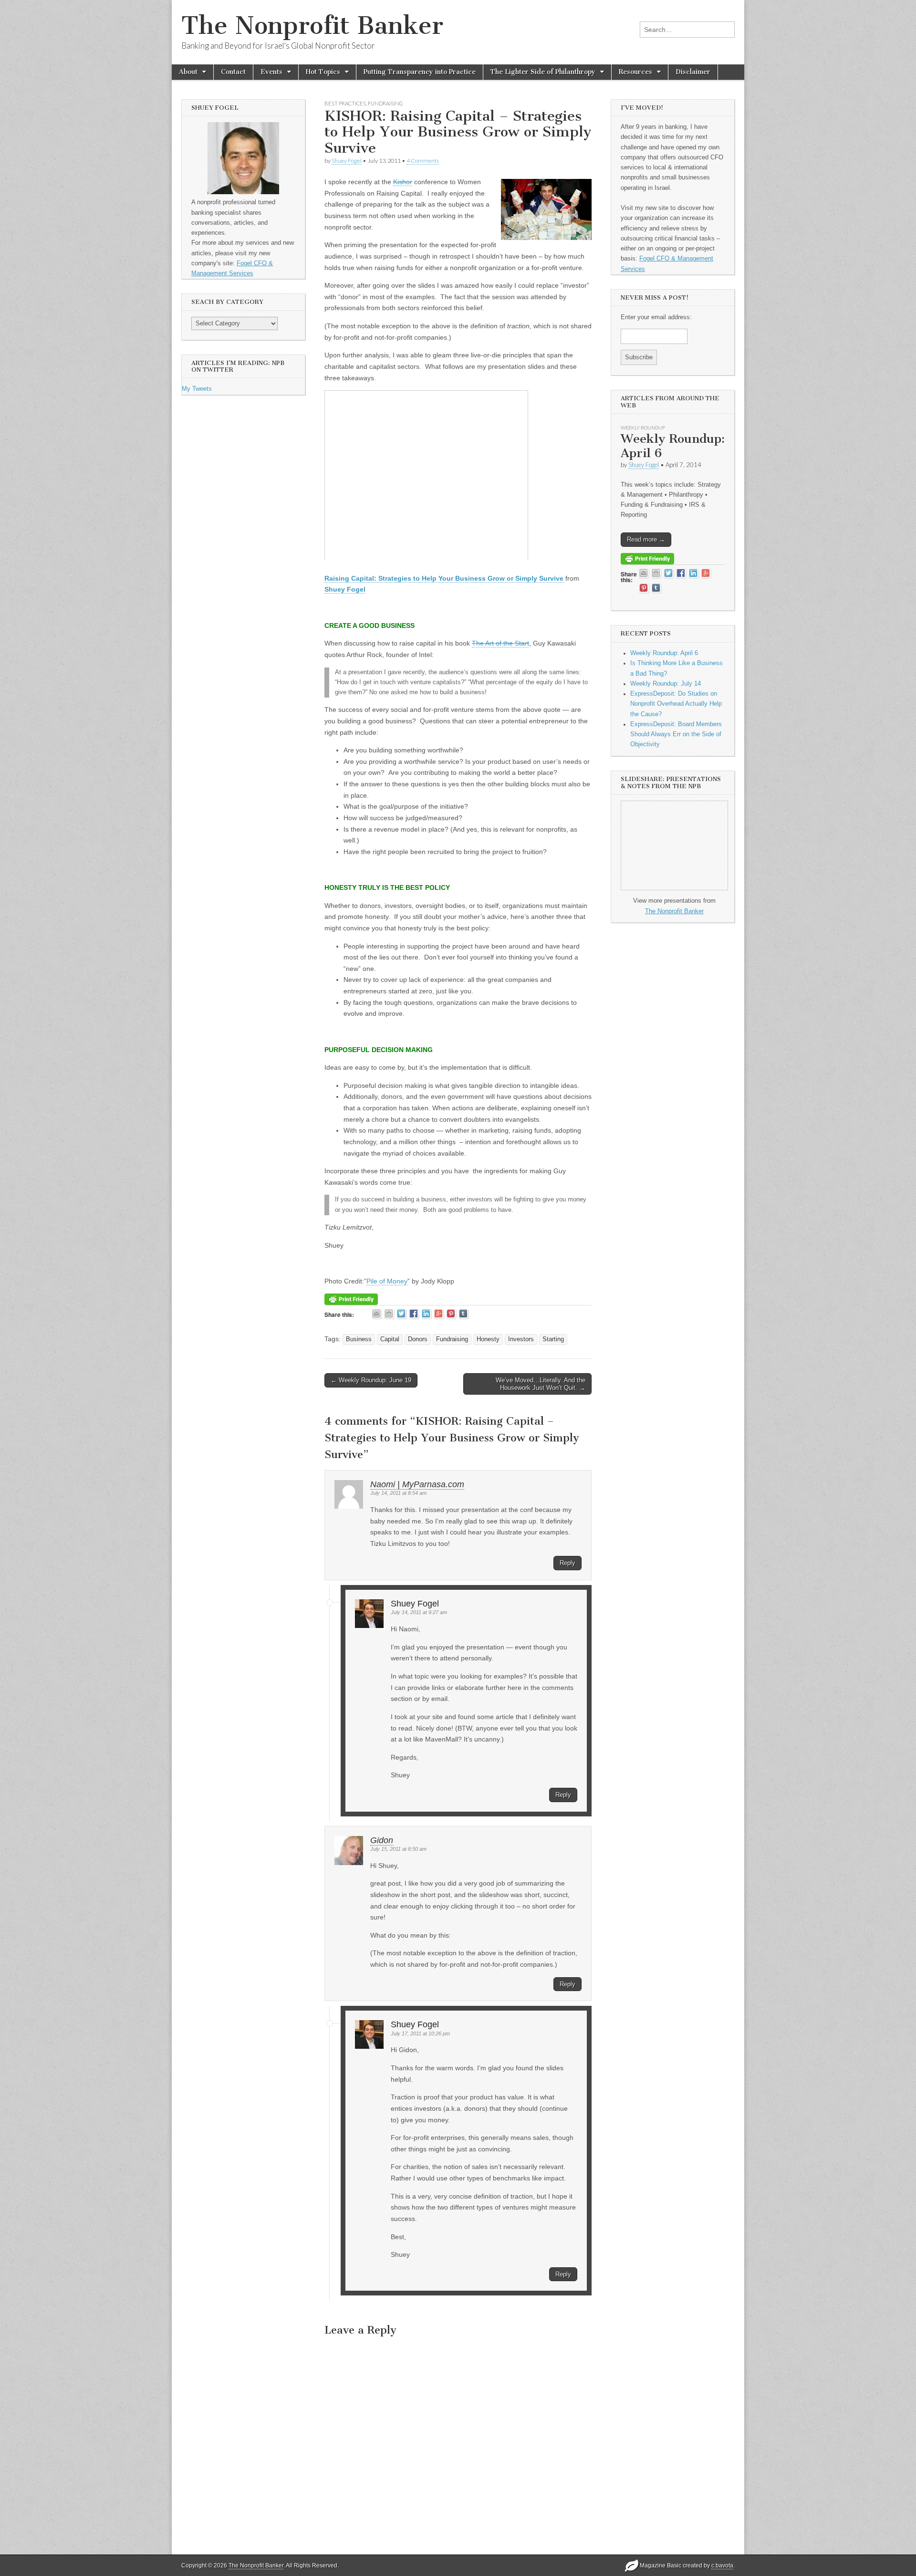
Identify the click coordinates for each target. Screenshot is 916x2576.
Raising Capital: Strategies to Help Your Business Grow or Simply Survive (444, 578)
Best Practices (345, 103)
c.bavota (722, 2566)
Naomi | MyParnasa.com (417, 1484)
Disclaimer (693, 72)
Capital (390, 1339)
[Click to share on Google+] (439, 1314)
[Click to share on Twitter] (402, 1314)
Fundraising (385, 103)
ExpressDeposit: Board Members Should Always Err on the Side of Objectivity (676, 735)
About (188, 72)
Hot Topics (323, 72)
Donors (418, 1339)
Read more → (646, 539)
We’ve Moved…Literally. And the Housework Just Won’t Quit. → (541, 1384)
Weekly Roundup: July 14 (666, 684)
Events (271, 72)
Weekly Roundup (643, 428)
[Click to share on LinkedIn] (427, 1314)
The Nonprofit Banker (312, 26)
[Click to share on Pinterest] (452, 1314)
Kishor (403, 182)
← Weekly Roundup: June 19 (371, 1380)
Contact (233, 72)
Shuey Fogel (347, 161)
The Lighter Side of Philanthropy (543, 72)
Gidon (382, 1840)
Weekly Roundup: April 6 (673, 446)
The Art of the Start (500, 643)
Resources (635, 72)
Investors (521, 1339)
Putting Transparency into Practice (420, 72)
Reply (567, 1563)
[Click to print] (390, 1314)
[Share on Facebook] (414, 1314)
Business (359, 1339)
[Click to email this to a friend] (377, 1314)
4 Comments (423, 161)
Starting (553, 1339)
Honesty (488, 1339)
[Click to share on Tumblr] (464, 1314)
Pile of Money (387, 1281)
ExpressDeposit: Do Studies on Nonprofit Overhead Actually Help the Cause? (676, 704)
